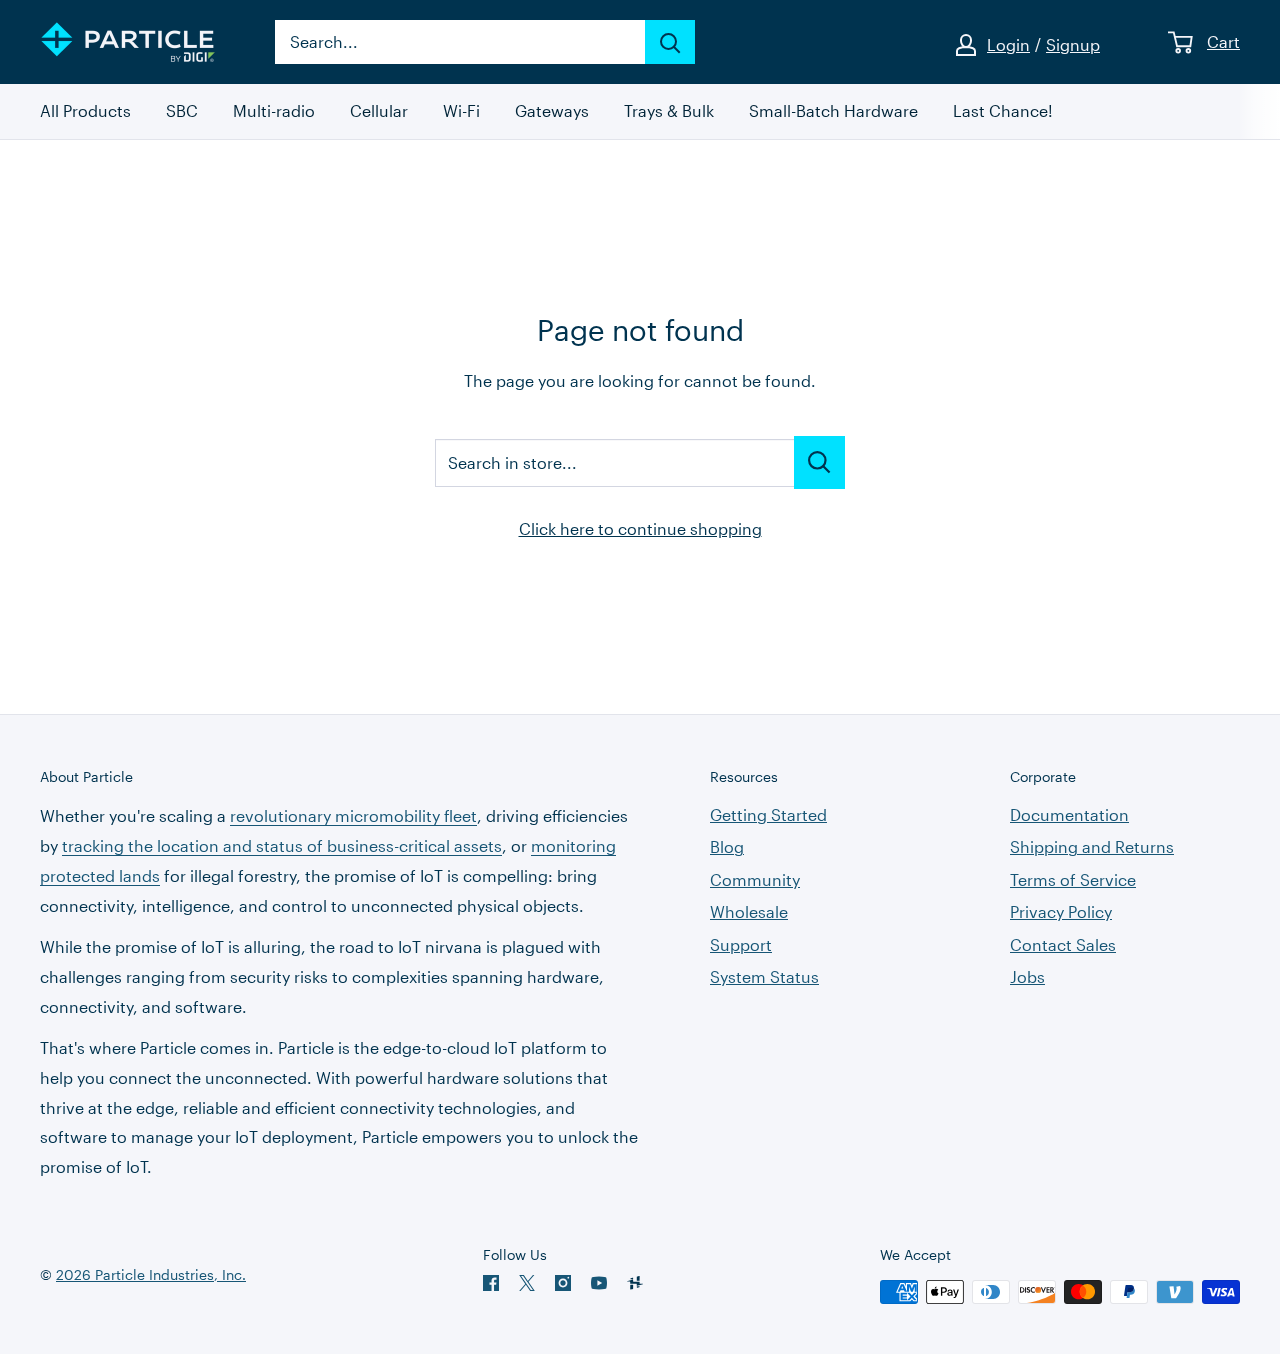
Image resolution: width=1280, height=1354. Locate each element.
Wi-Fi (461, 111)
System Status (764, 976)
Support (741, 944)
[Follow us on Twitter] (527, 1283)
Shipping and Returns (1092, 846)
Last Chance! (1003, 111)
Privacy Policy (1061, 911)
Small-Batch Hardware (833, 111)
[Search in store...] (819, 462)
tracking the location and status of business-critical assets (282, 845)
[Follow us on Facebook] (491, 1283)
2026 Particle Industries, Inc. (151, 1274)
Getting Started (768, 814)
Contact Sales (1063, 944)
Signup (1073, 44)
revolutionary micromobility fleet (353, 815)
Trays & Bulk (669, 111)
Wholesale (749, 911)
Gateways (552, 111)
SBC (182, 111)
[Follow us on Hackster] (635, 1283)
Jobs (1027, 976)
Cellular (379, 111)
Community (755, 879)
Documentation (1069, 814)
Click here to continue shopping (640, 528)
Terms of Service (1073, 879)
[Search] (670, 42)
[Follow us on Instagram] (563, 1283)
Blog (727, 846)
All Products (85, 111)
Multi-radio (274, 111)
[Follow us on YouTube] (599, 1283)
